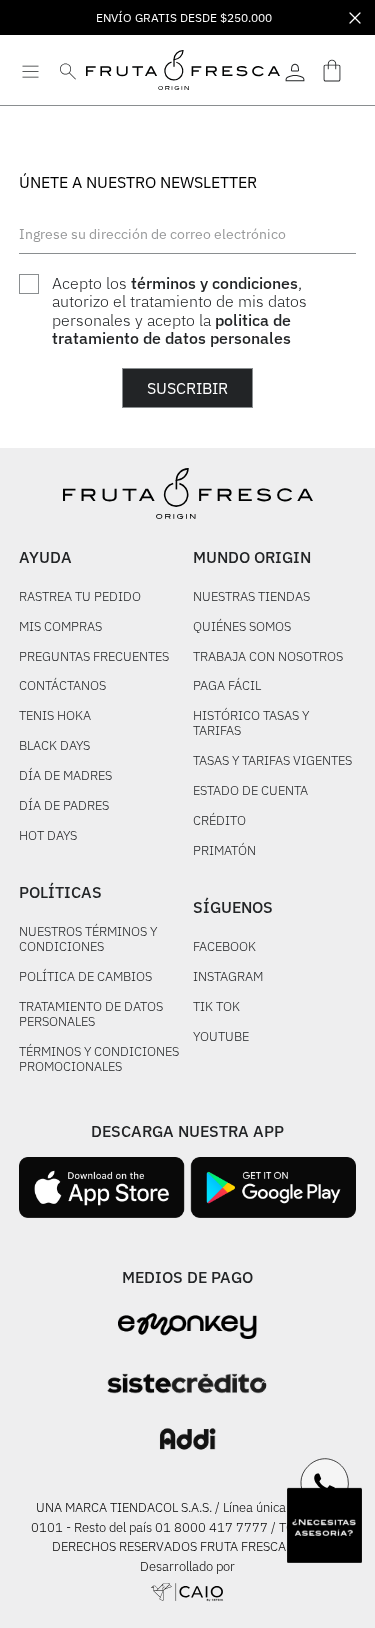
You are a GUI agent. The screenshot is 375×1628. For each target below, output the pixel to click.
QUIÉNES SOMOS (242, 627)
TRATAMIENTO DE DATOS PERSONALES (91, 1015)
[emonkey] (187, 1326)
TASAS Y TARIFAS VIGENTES (272, 761)
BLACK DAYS (54, 746)
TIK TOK (216, 1007)
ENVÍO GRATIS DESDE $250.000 (184, 17)
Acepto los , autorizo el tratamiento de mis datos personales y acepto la (179, 311)
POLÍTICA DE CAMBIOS (85, 977)
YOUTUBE (221, 1037)
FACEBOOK (224, 947)
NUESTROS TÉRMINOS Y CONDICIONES (88, 940)
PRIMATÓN (224, 851)
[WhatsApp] (325, 1483)
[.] (295, 70)
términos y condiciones (214, 283)
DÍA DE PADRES (64, 806)
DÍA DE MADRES (65, 776)
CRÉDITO (219, 821)
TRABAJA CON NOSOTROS (268, 657)
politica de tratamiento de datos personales (171, 329)
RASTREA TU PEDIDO (80, 597)
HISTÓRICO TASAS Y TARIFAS (251, 724)
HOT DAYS (48, 836)
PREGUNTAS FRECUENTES (94, 657)
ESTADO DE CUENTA (250, 791)
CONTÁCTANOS (62, 686)
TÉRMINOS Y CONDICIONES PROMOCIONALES (99, 1060)
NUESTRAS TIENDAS (251, 597)
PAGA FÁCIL (227, 686)
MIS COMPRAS (60, 627)
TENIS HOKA (55, 716)
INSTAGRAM (228, 977)
